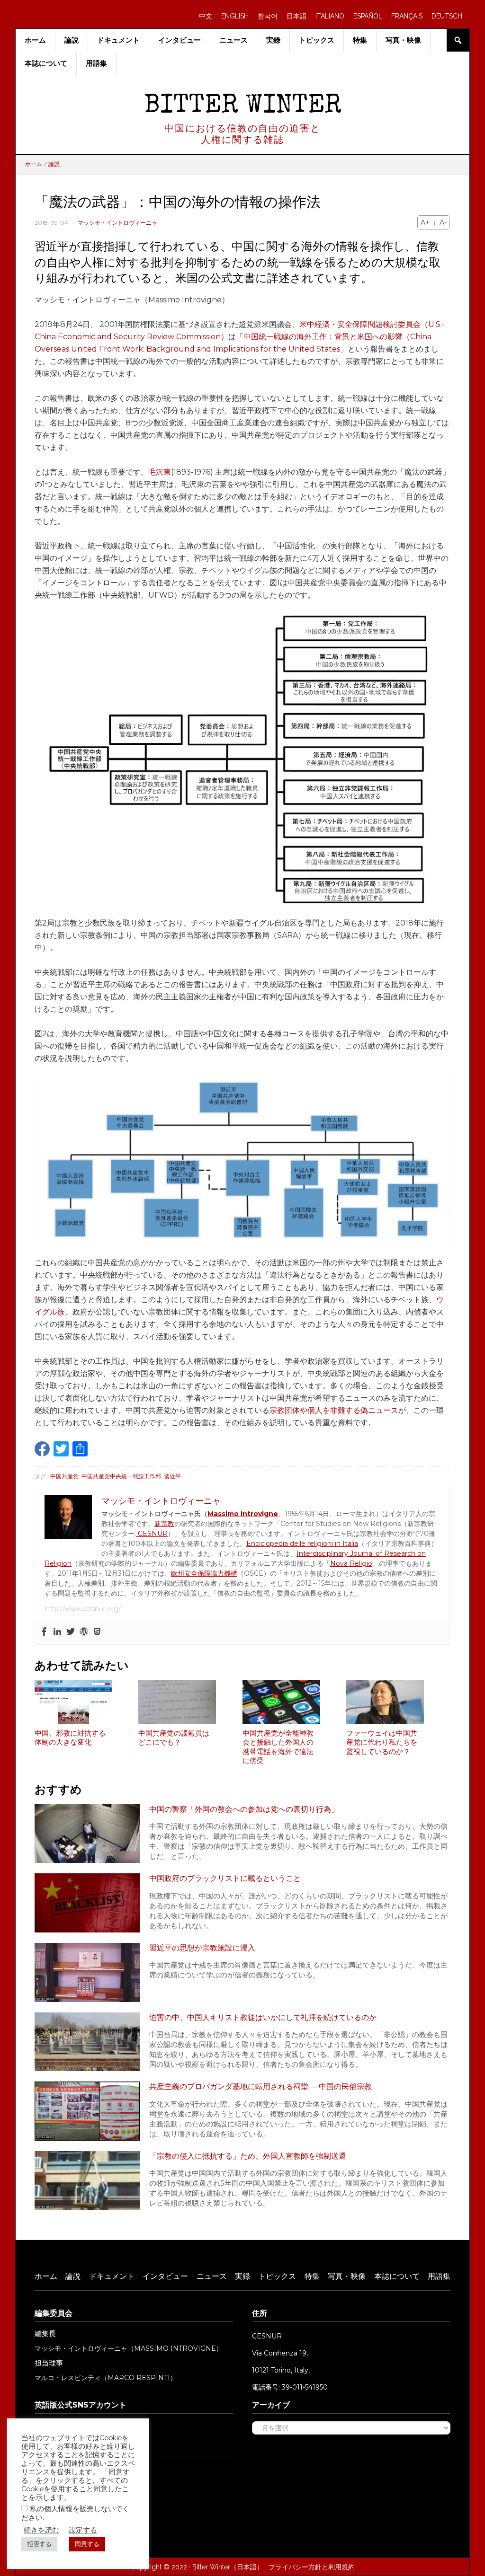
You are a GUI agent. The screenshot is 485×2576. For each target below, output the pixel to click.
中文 (206, 16)
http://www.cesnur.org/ (83, 1609)
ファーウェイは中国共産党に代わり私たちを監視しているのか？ (382, 1742)
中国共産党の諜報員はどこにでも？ (174, 1738)
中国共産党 (64, 1476)
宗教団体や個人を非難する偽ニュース (334, 1410)
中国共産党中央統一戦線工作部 (121, 1476)
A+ (425, 222)
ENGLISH (235, 16)
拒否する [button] (39, 2544)
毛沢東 (160, 472)
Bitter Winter (243, 107)
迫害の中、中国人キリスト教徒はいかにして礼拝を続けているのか (263, 2017)
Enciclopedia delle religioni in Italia (302, 1544)
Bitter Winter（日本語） (228, 2567)
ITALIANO (330, 16)
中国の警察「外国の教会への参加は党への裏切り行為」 (244, 1809)
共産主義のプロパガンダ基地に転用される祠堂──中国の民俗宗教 (260, 2086)
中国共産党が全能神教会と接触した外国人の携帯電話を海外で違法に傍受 (278, 1747)
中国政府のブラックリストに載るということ (225, 1878)
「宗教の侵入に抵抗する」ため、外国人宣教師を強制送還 (248, 2156)
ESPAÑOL (368, 16)
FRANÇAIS (407, 16)
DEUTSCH (447, 16)
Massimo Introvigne (243, 1514)
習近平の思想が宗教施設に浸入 (202, 1948)
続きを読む (41, 2530)
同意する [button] (87, 2544)
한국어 (268, 16)
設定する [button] (83, 2530)
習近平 (172, 1476)
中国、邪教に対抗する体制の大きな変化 (70, 1738)
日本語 (296, 16)
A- (443, 222)
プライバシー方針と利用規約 (312, 2567)
